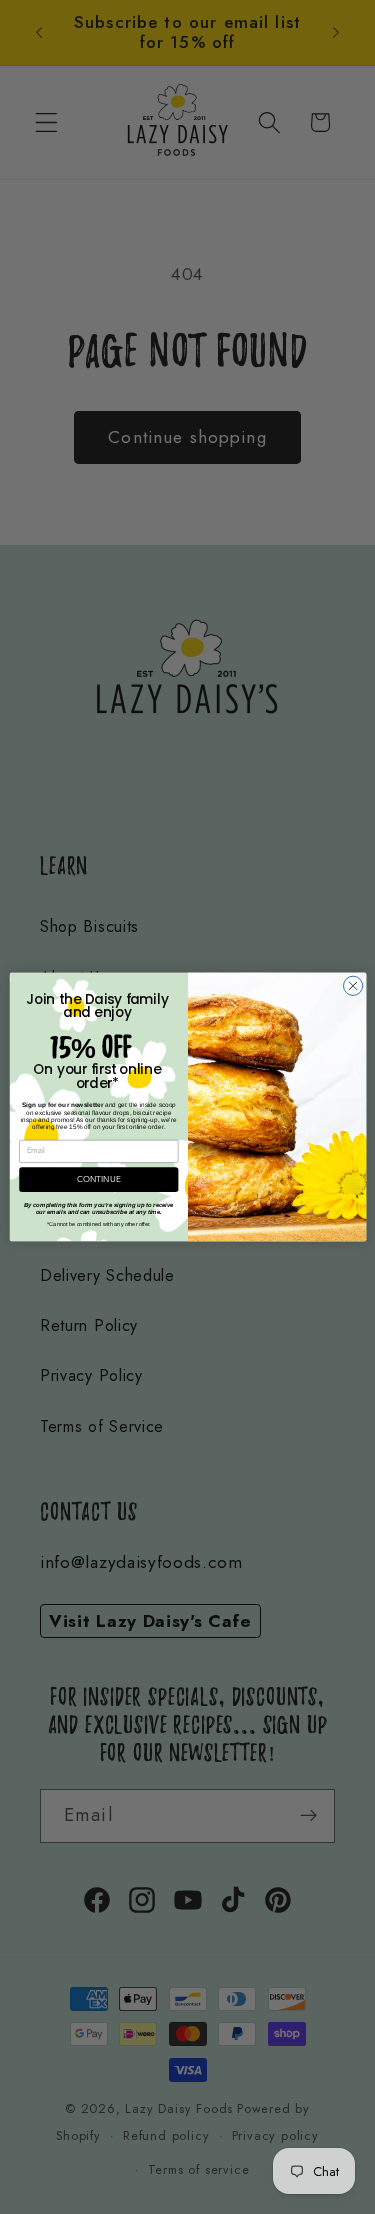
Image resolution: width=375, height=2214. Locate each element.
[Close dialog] (352, 985)
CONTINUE (98, 1180)
